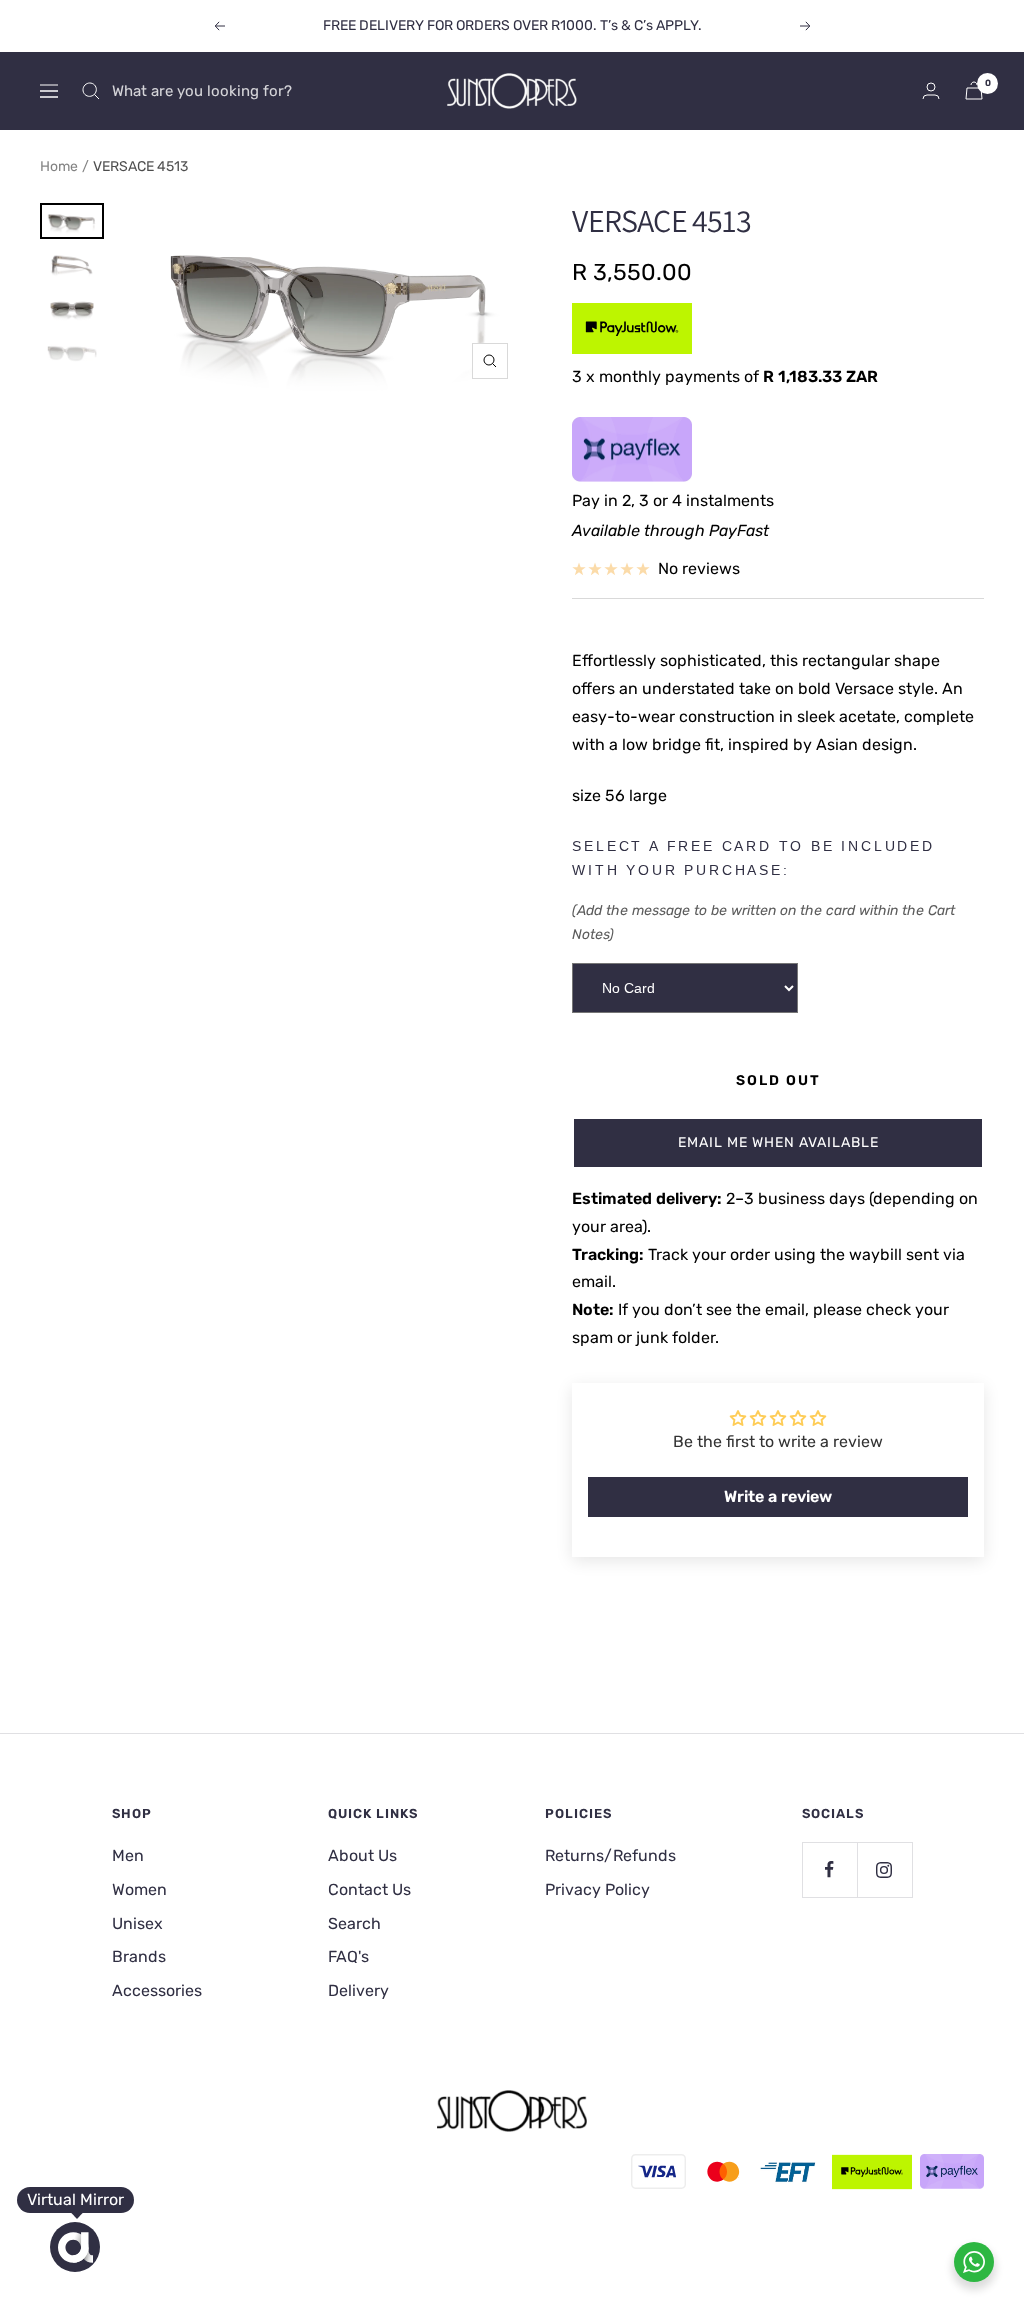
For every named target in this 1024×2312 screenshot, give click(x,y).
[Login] (931, 90)
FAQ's (348, 1956)
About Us (362, 1855)
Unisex (137, 1923)
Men (128, 1855)
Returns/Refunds (610, 1855)
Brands (139, 1956)
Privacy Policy (597, 1889)
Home (59, 166)
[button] (778, 1143)
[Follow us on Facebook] (829, 1869)
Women (139, 1889)
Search (354, 1923)
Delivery (358, 1990)
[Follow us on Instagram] (884, 1869)
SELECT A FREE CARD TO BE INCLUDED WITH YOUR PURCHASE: (753, 858)
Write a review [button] (778, 1496)
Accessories (157, 1990)
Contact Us (369, 1889)
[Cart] (974, 90)
